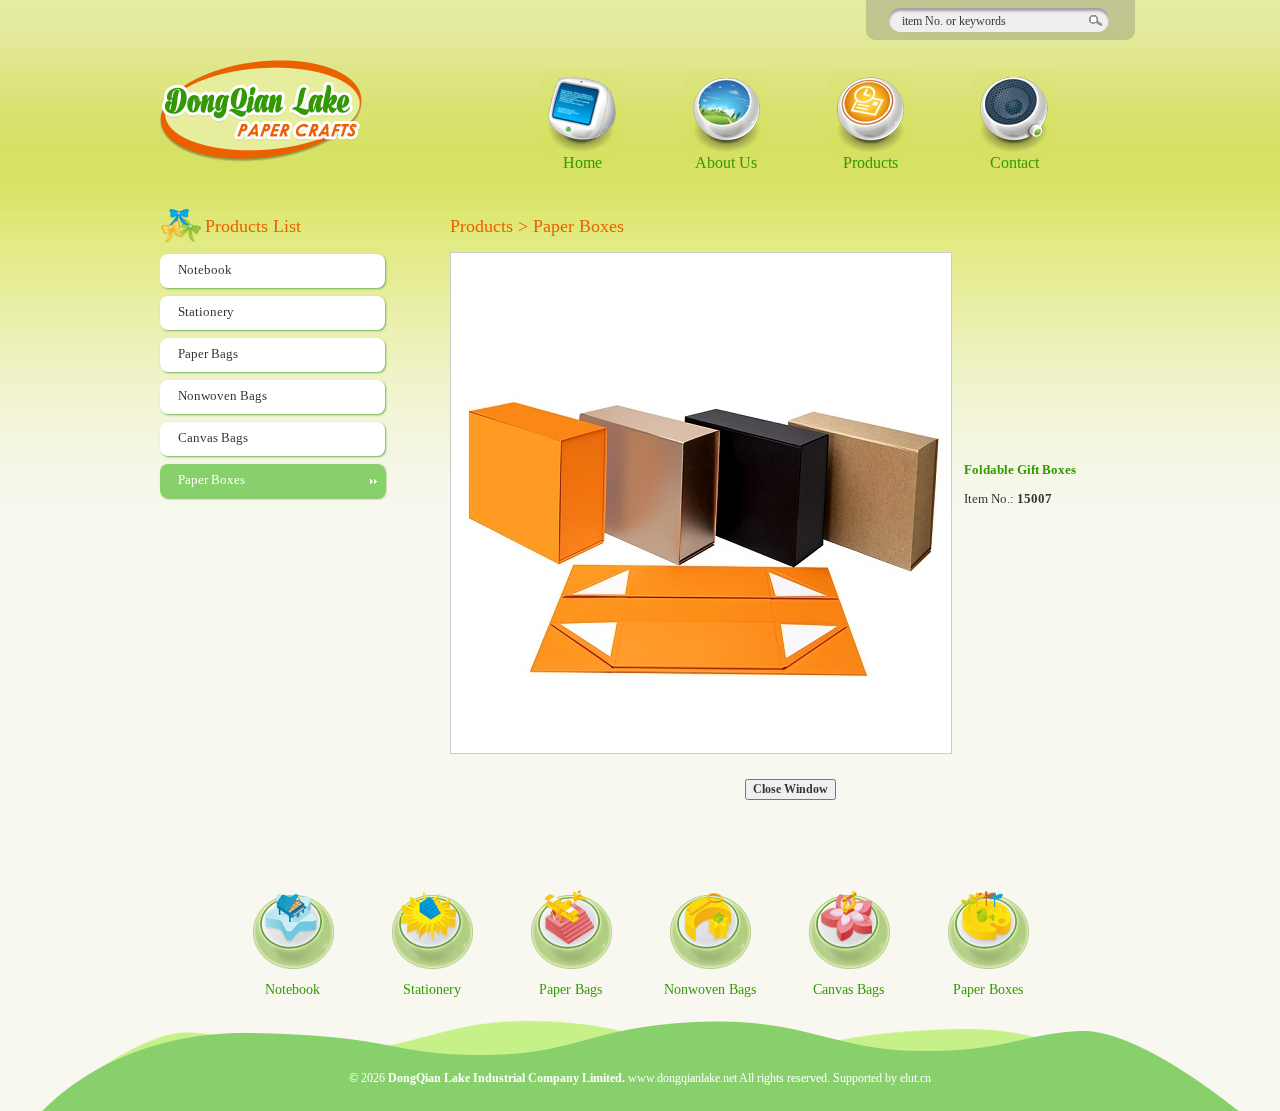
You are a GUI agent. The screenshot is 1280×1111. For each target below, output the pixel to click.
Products (870, 162)
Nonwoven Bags (222, 395)
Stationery (206, 311)
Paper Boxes (211, 479)
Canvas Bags (213, 437)
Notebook (205, 269)
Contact (1014, 162)
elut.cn (915, 1078)
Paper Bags (208, 353)
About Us (726, 162)
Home (582, 162)
